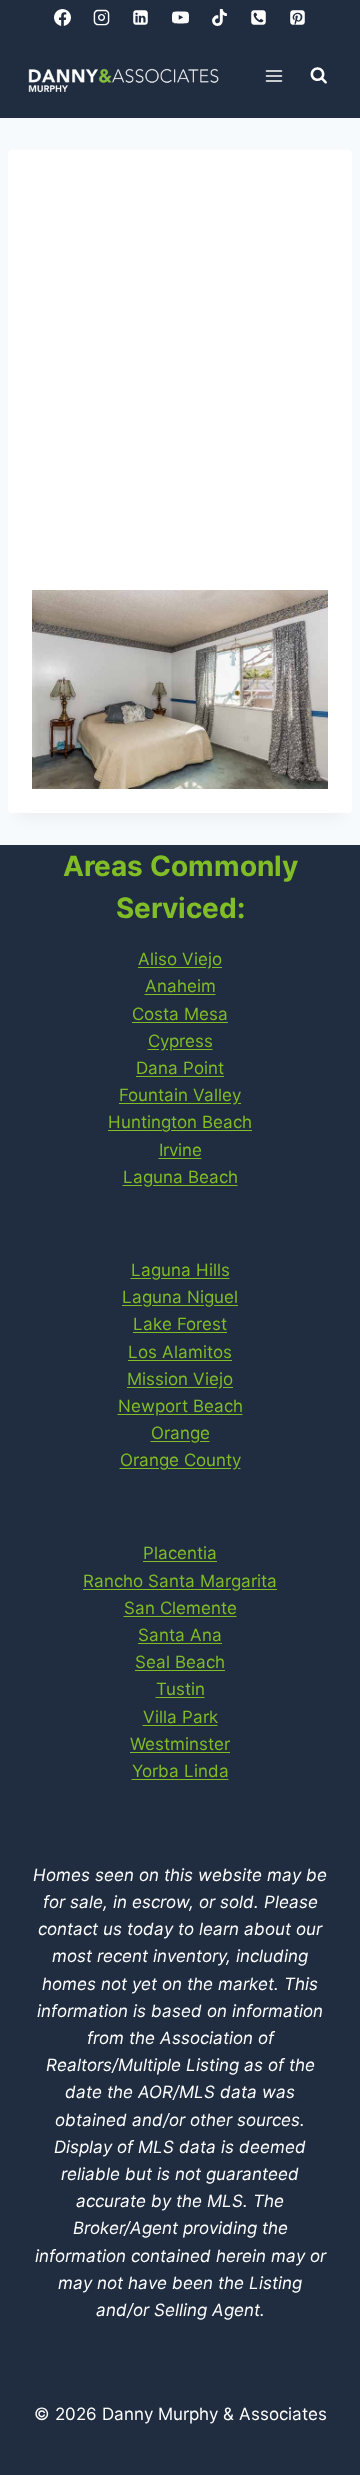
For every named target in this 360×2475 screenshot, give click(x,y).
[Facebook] (63, 17)
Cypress (180, 1041)
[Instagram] (102, 17)
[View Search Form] (319, 76)
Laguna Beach (180, 1177)
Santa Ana (180, 1635)
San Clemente (180, 1608)
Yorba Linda (180, 1771)
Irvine (180, 1150)
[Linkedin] (141, 17)
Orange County (180, 1460)
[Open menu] (274, 75)
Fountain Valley (180, 1095)
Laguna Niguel (180, 1297)
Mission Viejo (180, 1379)
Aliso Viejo (180, 959)
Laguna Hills (180, 1270)
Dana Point (180, 1068)
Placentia (180, 1553)
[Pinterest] (297, 17)
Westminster (180, 1744)
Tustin (180, 1689)
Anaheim (180, 986)
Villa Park (180, 1717)
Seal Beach (180, 1662)
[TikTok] (219, 17)
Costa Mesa (180, 1014)
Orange (180, 1433)
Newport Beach (180, 1406)
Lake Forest (180, 1324)
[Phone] (258, 17)
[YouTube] (180, 17)
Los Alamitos (180, 1352)
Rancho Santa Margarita (180, 1581)
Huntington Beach (180, 1122)
